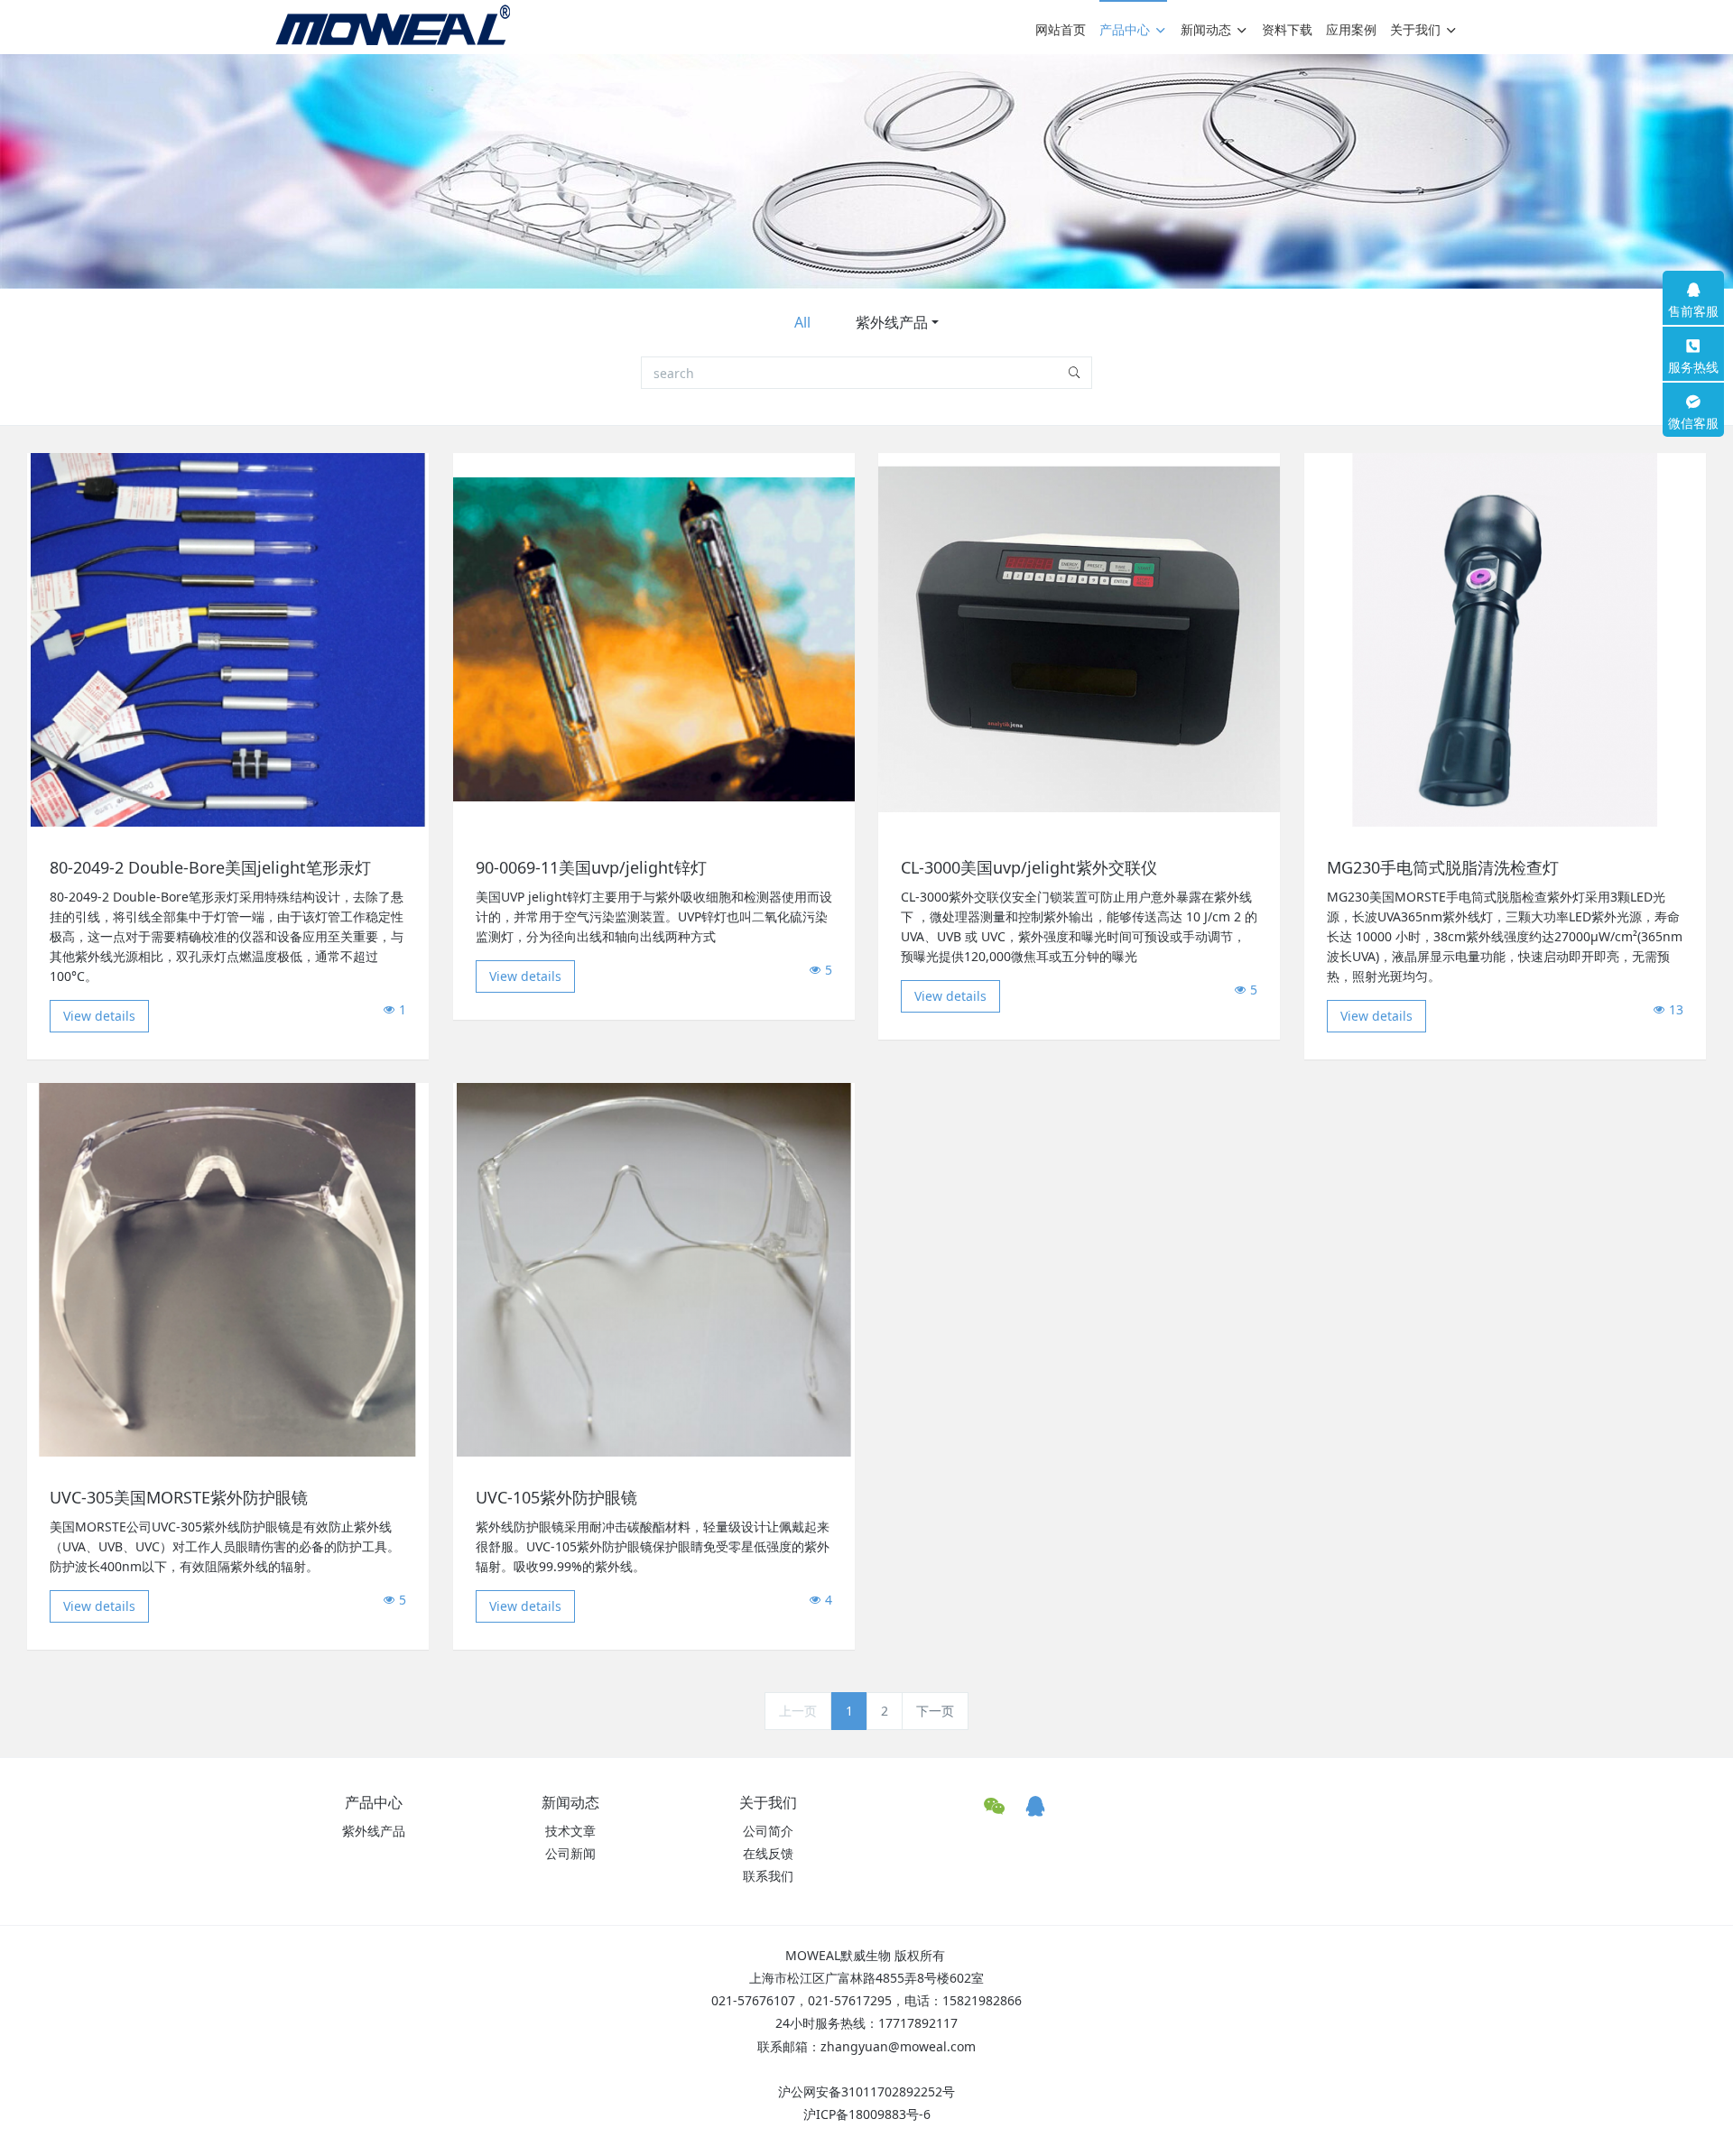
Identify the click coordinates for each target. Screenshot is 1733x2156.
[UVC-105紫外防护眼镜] (654, 1268)
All (802, 322)
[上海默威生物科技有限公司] (393, 25)
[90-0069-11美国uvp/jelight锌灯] (654, 638)
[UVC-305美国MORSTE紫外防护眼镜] (228, 1268)
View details (99, 1016)
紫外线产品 (892, 322)
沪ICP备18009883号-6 (867, 2114)
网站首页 (1061, 29)
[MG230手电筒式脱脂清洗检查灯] (1505, 638)
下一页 (935, 1711)
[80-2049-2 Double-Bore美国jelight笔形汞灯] (228, 638)
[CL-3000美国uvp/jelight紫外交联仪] (1079, 638)
